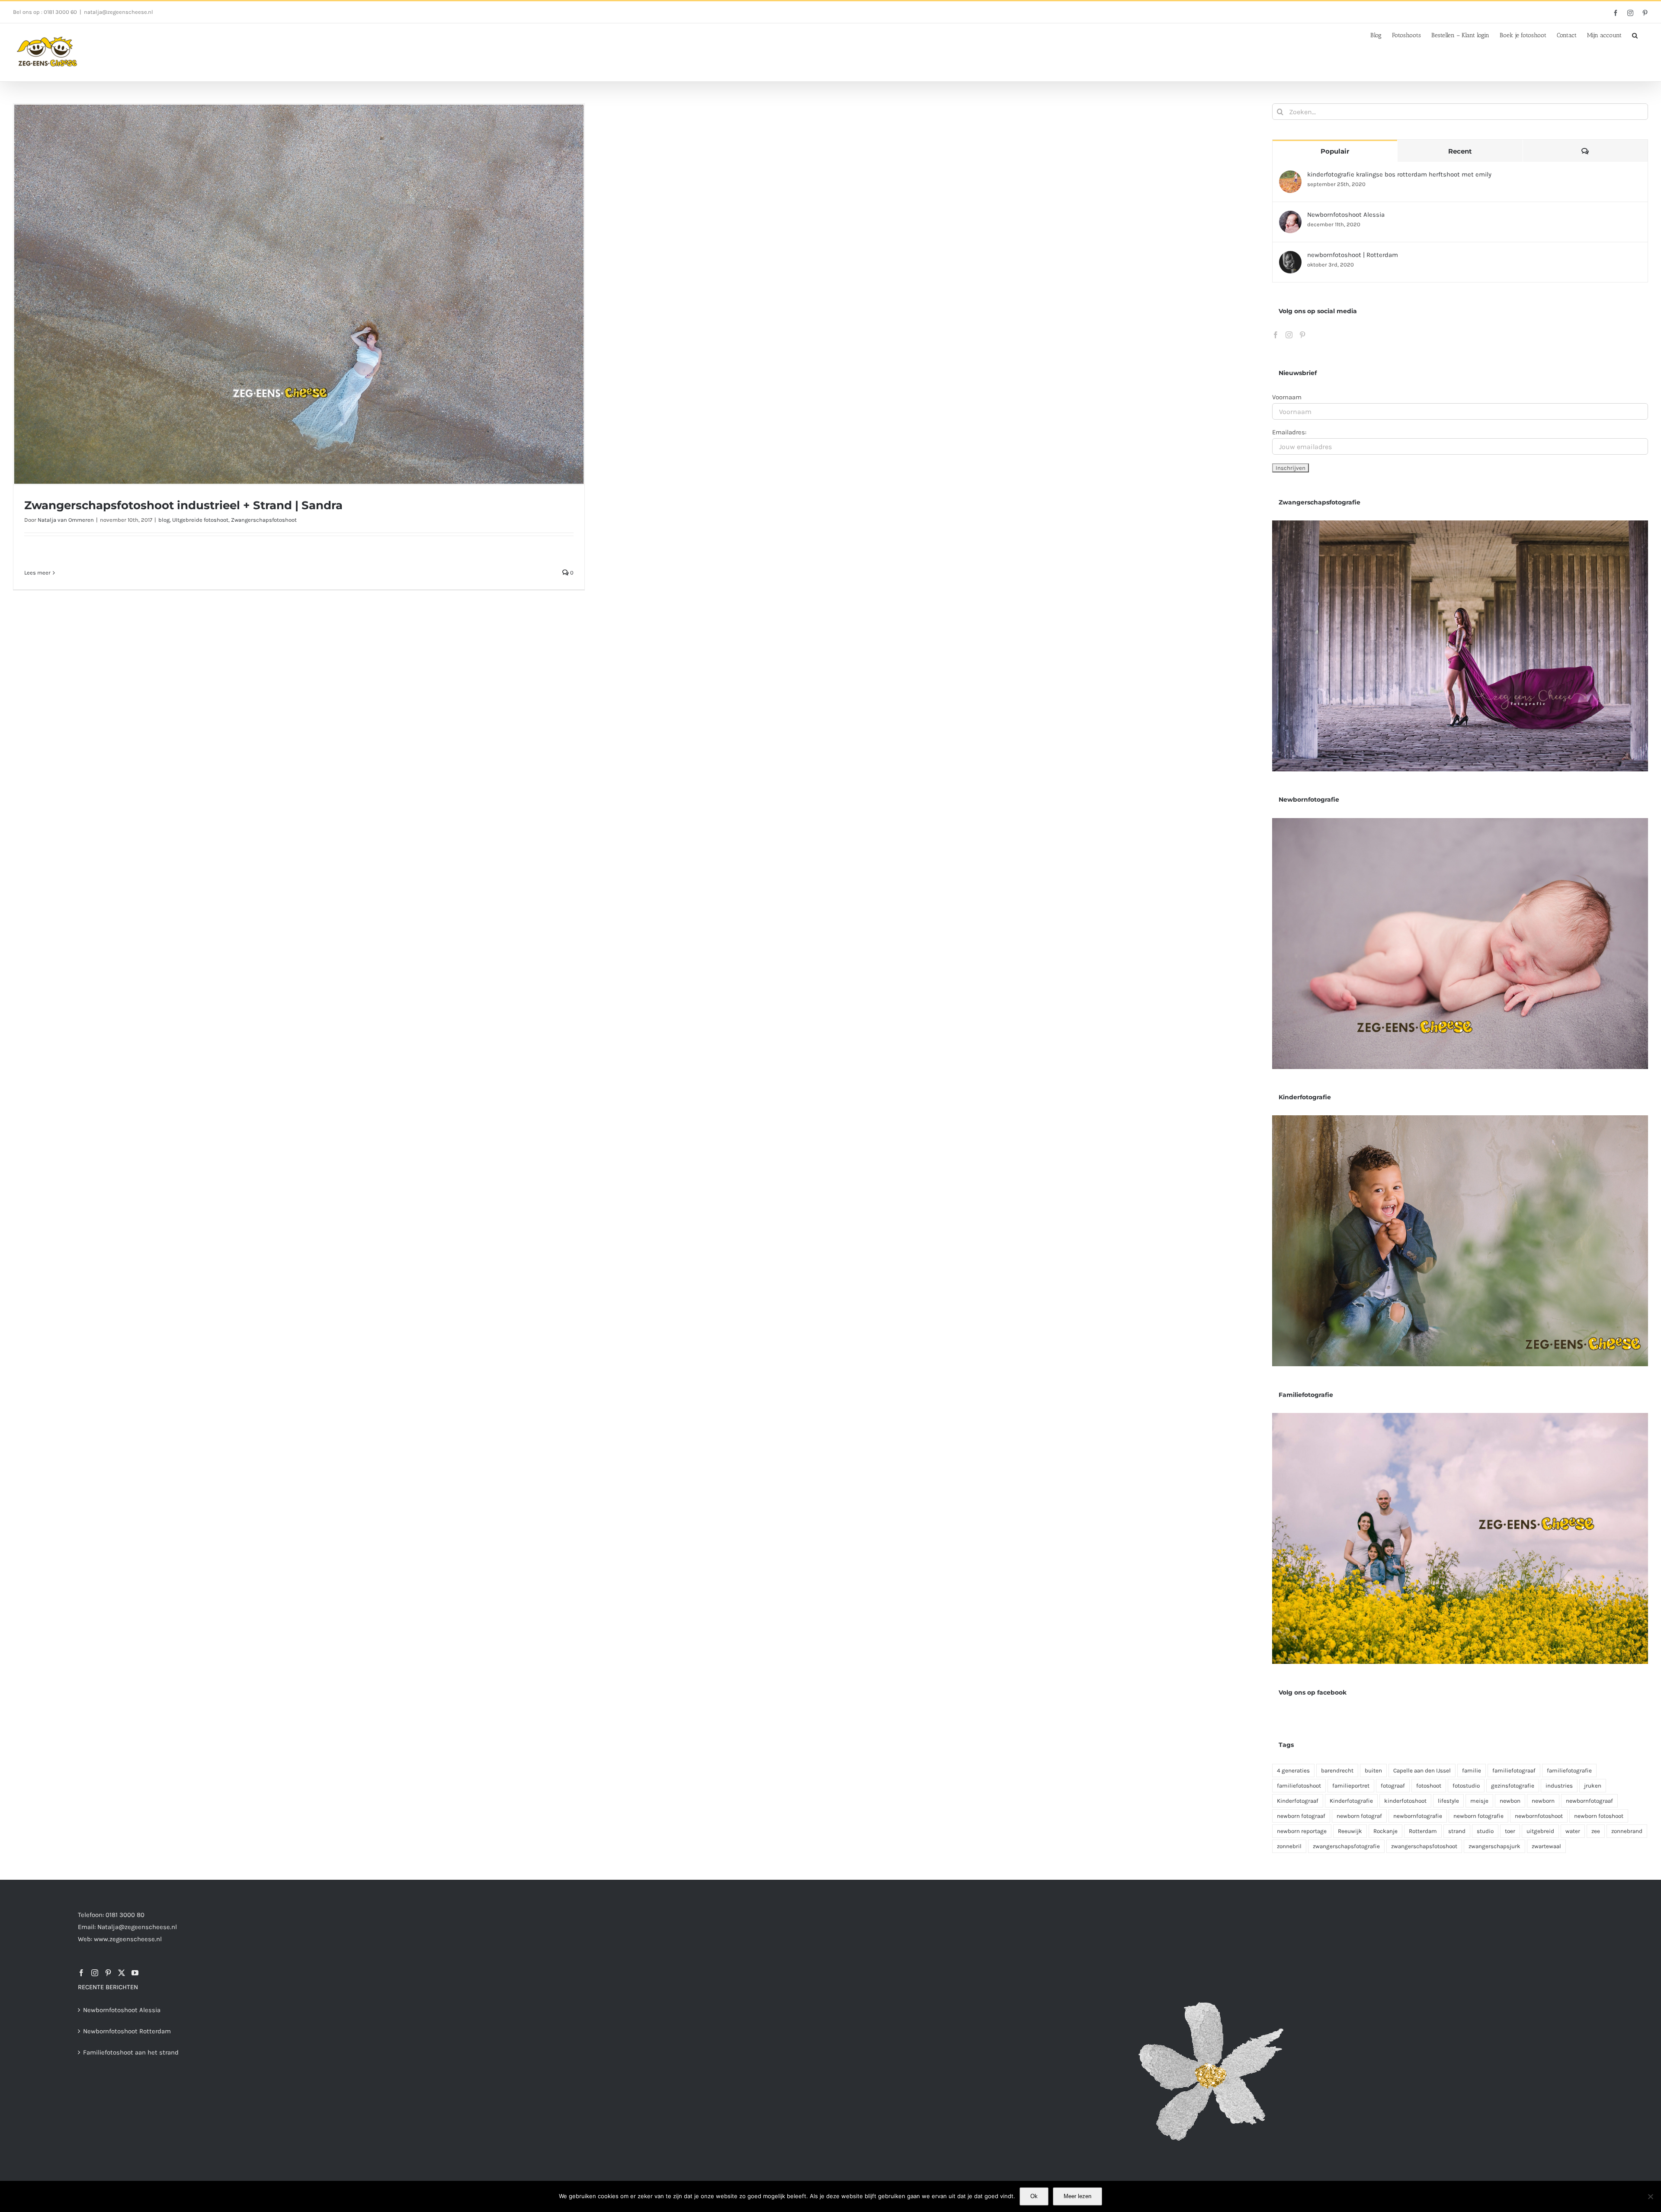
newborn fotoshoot (1599, 1816)
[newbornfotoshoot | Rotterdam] (1290, 257)
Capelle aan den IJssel (1422, 1771)
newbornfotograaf (1589, 1801)
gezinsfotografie (1513, 1786)
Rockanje (1385, 1831)
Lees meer (37, 573)
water (1573, 1831)
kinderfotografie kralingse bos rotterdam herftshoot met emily (1399, 174)
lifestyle (1448, 1801)
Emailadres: (1289, 432)
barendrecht (1337, 1771)
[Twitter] (122, 1973)
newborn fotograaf (1301, 1816)
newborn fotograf (1359, 1816)
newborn (1543, 1801)
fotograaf (1393, 1786)
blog (164, 520)
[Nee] (1650, 2196)
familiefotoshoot (1299, 1786)
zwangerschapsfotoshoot (1424, 1846)
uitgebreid (1540, 1831)
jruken (1593, 1786)
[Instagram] (1289, 335)
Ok (1034, 2196)
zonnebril (1289, 1846)
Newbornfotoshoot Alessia (1346, 215)
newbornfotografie (1418, 1816)
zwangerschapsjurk (1494, 1846)
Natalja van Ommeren (66, 520)
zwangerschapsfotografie (1346, 1846)
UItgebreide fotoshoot (200, 520)
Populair (1335, 151)
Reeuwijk (1350, 1831)
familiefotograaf (1514, 1771)
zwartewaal (1546, 1846)
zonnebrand (1627, 1831)
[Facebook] (1276, 335)
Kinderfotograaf (1298, 1801)
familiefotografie (1569, 1771)
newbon (1510, 1801)
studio (1485, 1831)
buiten (1373, 1771)
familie (1472, 1771)
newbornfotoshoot (1539, 1816)
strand (1457, 1831)
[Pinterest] (1302, 335)
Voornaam (1287, 397)
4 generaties (1293, 1771)
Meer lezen (1077, 2196)
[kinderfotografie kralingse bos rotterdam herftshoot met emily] (1290, 177)
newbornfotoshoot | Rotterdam (1353, 255)
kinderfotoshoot (1405, 1801)
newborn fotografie (1478, 1816)
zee (1596, 1831)
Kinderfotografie (1351, 1801)
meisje (1479, 1801)
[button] (1635, 35)
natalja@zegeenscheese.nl (119, 12)
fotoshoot (1429, 1786)
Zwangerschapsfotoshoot (264, 520)
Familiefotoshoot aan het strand (131, 2052)
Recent (1460, 151)
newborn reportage (1302, 1831)
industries (1559, 1786)
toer (1510, 1831)
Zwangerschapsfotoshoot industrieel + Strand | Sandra (183, 505)
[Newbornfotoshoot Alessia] (1290, 217)
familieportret (1351, 1786)
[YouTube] (135, 1973)
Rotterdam (1423, 1831)
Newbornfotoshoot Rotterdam (127, 2031)
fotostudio (1466, 1786)
